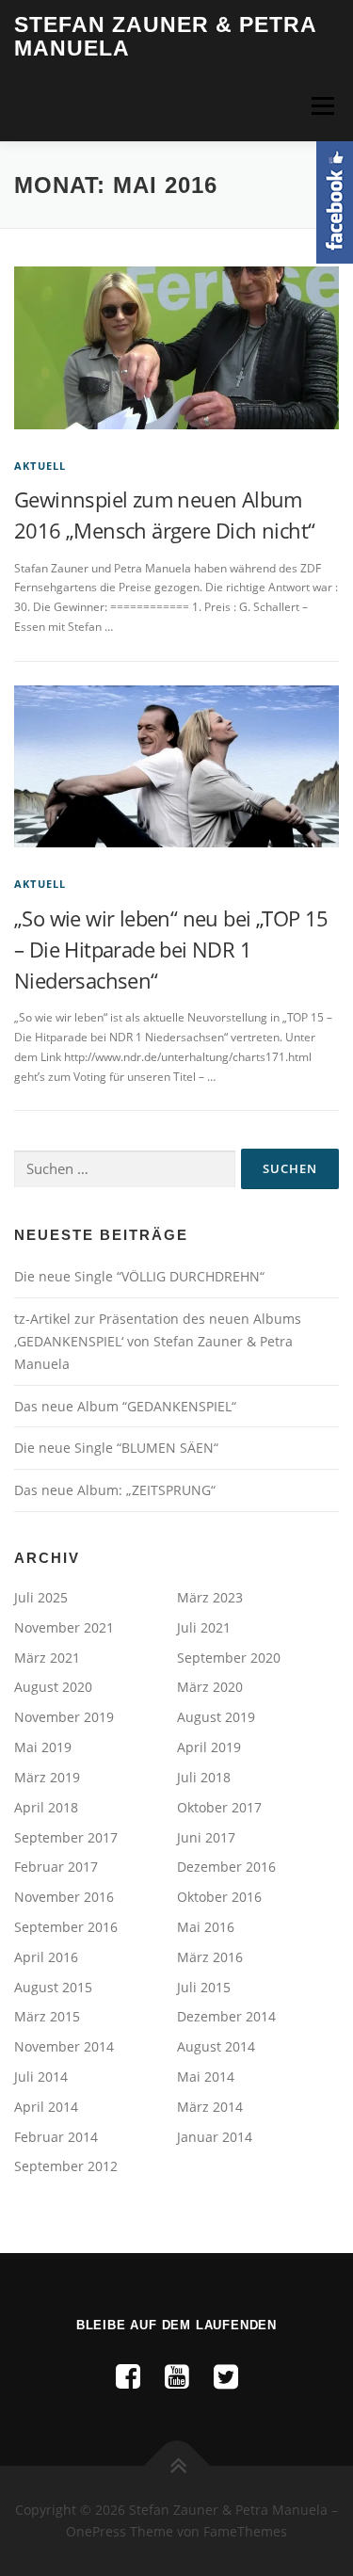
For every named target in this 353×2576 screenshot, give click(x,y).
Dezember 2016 (226, 1867)
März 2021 (47, 1658)
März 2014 (210, 2107)
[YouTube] (177, 2376)
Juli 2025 (41, 1597)
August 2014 (216, 2046)
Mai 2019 (43, 1747)
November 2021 (64, 1627)
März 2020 (210, 1687)
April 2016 (46, 1957)
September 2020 (229, 1658)
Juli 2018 (204, 1777)
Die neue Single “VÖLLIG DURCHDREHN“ (139, 1276)
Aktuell (40, 466)
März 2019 (47, 1777)
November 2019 (64, 1717)
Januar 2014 (215, 2137)
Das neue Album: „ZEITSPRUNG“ (115, 1490)
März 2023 (210, 1597)
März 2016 (210, 1957)
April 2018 (46, 1807)
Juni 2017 (206, 1837)
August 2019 (216, 1717)
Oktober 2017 (219, 1807)
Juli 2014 (41, 2077)
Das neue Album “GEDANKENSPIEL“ (125, 1406)
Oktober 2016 (219, 1897)
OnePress (96, 2531)
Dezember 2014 (226, 2016)
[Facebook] (128, 2376)
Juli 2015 (204, 1987)
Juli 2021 (204, 1627)
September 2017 (66, 1837)
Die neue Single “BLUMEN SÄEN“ (116, 1448)
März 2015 (47, 2016)
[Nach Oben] (176, 2465)
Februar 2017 (56, 1867)
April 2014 (46, 2107)
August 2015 (53, 1987)
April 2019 (209, 1747)
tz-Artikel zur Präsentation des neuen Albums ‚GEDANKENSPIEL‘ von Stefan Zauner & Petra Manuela (158, 1341)
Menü (321, 106)
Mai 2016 (206, 1927)
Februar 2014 (56, 2137)
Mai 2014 (206, 2077)
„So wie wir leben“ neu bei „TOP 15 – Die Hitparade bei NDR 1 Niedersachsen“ (171, 949)
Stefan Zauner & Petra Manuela (165, 37)
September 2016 (66, 1927)
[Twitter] (226, 2376)
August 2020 (53, 1687)
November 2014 (64, 2046)
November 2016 (64, 1897)
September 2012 (66, 2166)
